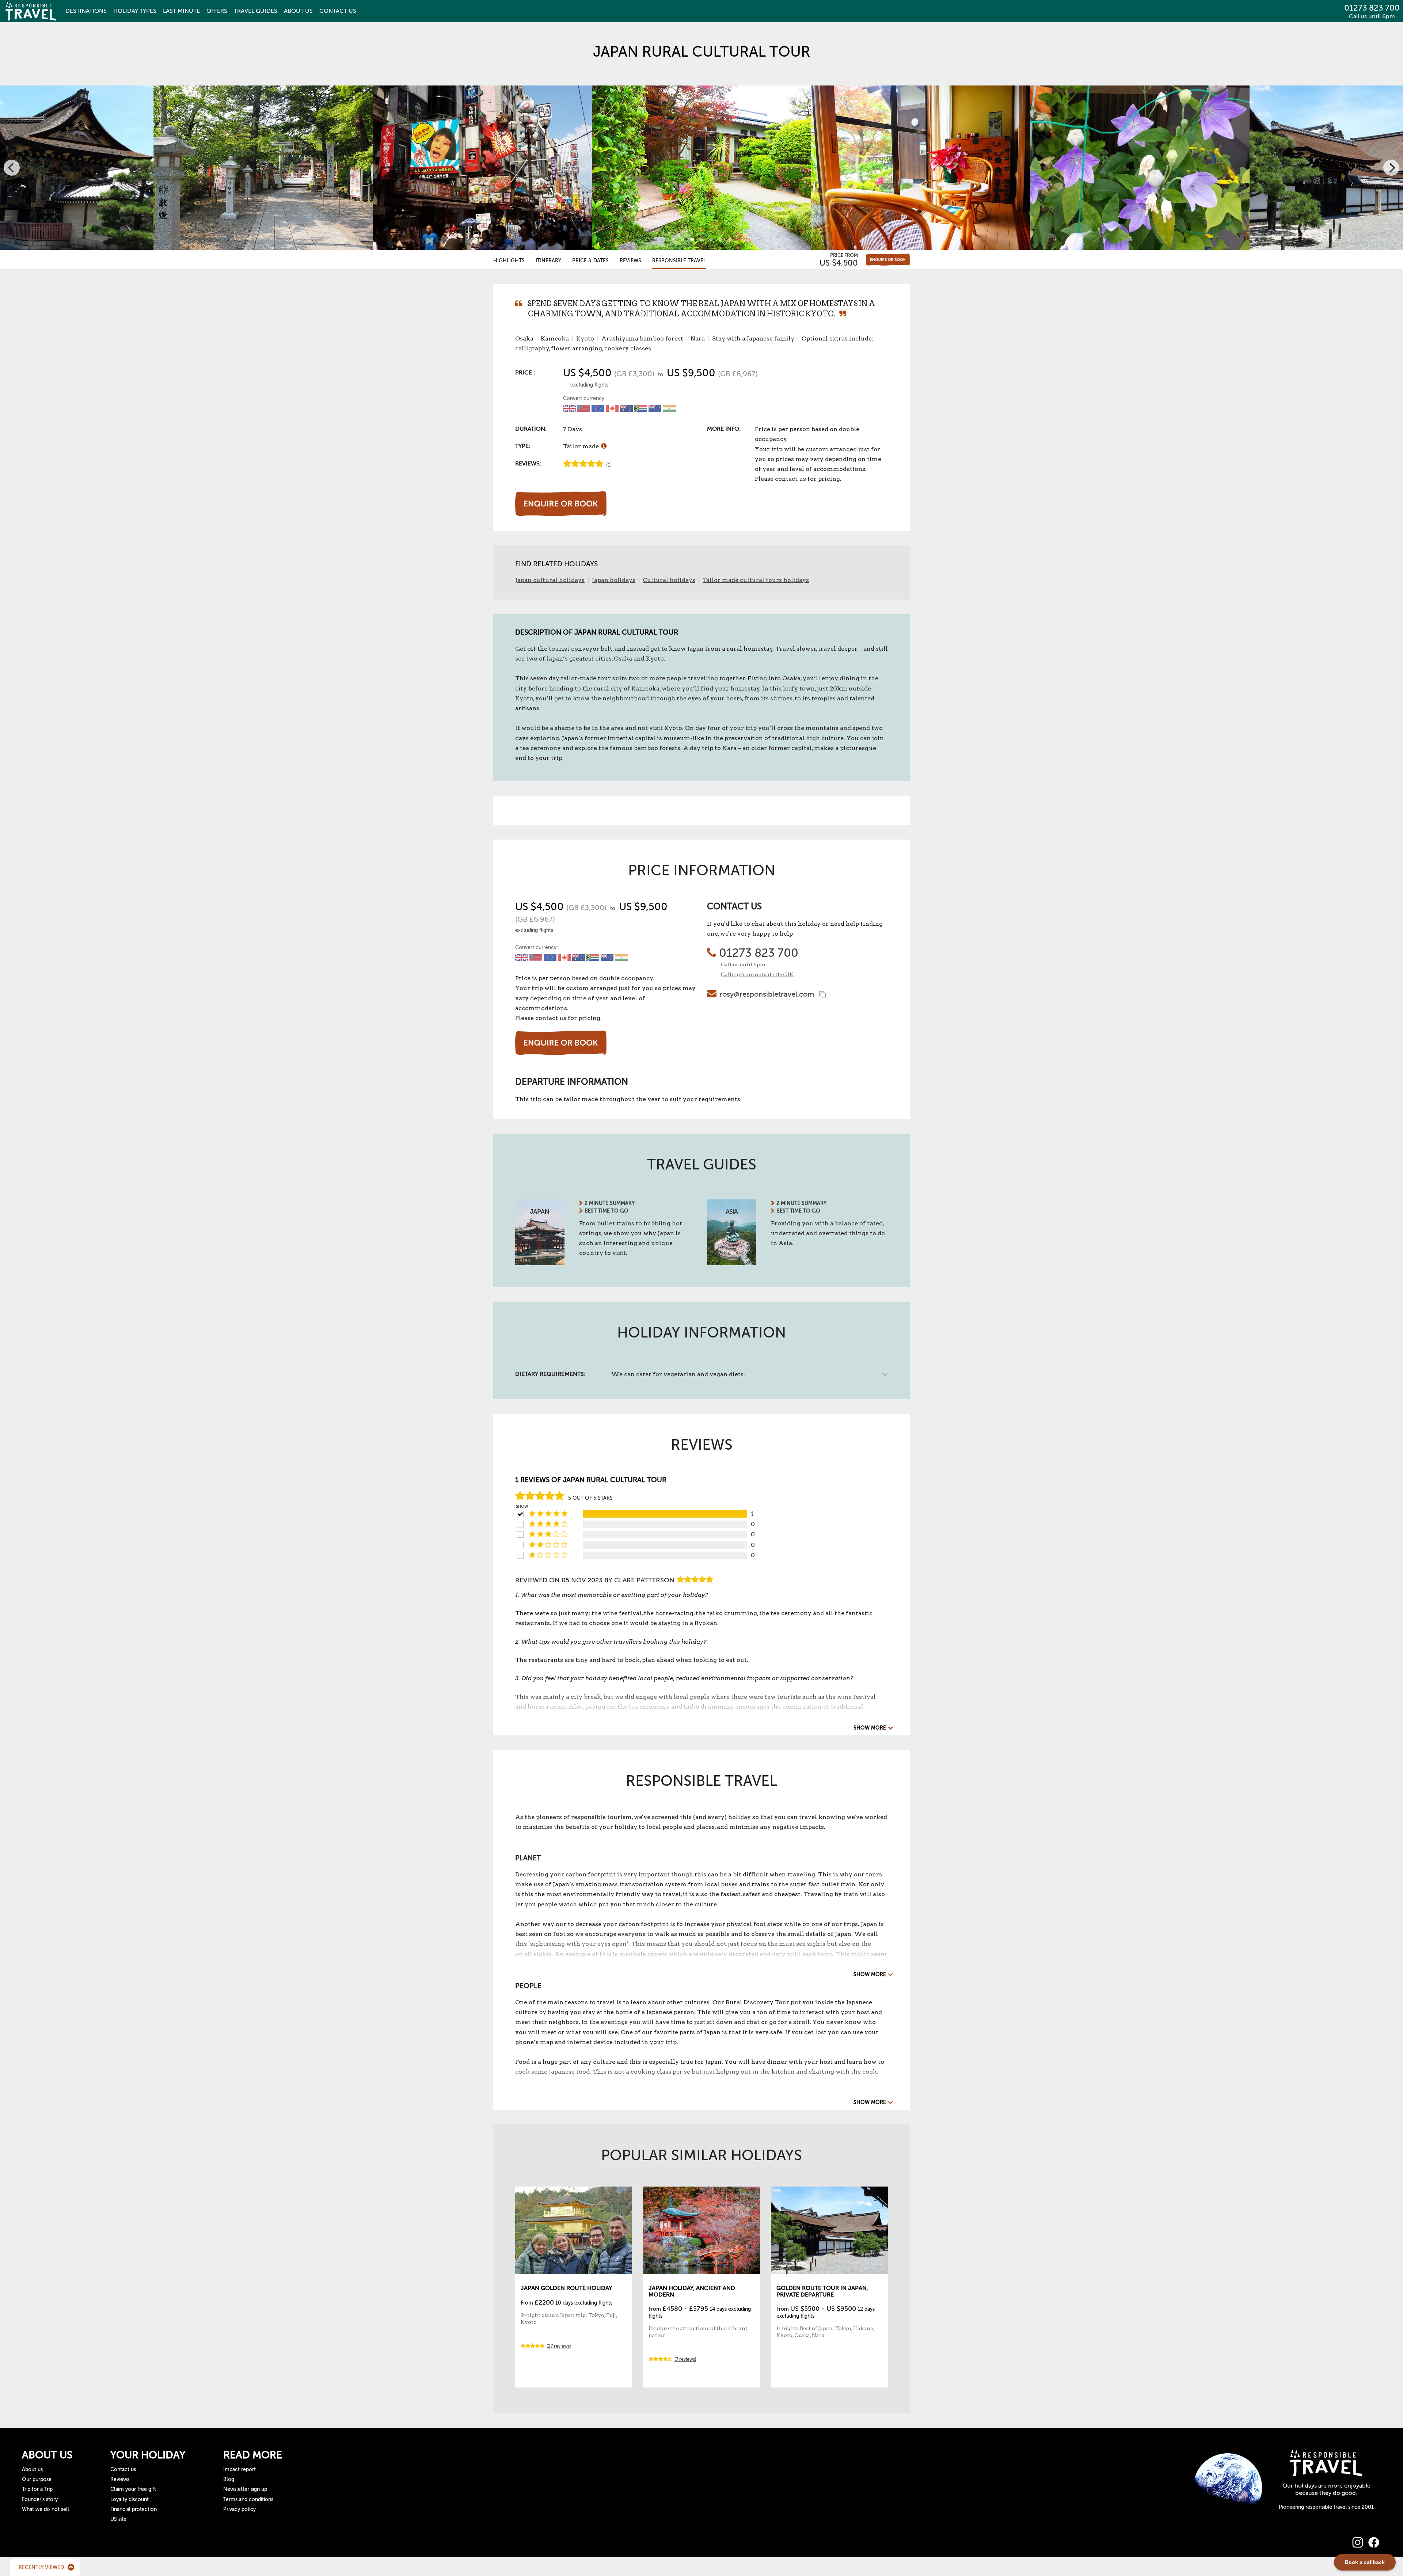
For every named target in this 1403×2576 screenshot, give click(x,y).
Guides (256, 11)
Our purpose (37, 2479)
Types (135, 11)
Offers (217, 11)
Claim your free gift (133, 2489)
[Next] (1391, 168)
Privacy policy (239, 2509)
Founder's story (40, 2499)
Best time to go (607, 1211)
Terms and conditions (248, 2499)
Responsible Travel (679, 261)
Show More (870, 1728)
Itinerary (548, 261)
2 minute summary (610, 1203)
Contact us (123, 2470)
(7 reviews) (685, 2359)
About (298, 11)
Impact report (239, 2470)
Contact (338, 11)
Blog (229, 2479)
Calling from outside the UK (757, 974)
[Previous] (12, 168)
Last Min (181, 11)
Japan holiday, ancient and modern (692, 2291)
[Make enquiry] (888, 260)
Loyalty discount (130, 2499)
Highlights (509, 261)
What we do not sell (45, 2509)
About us (32, 2470)
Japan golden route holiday (566, 2288)
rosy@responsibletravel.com (767, 994)
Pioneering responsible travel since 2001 (1326, 2507)
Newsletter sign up (245, 2489)
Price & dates (590, 261)
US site (118, 2519)
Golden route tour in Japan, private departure (822, 2291)
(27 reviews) (559, 2346)
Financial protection (134, 2509)
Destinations (86, 11)
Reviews (630, 261)
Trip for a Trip (37, 2489)
